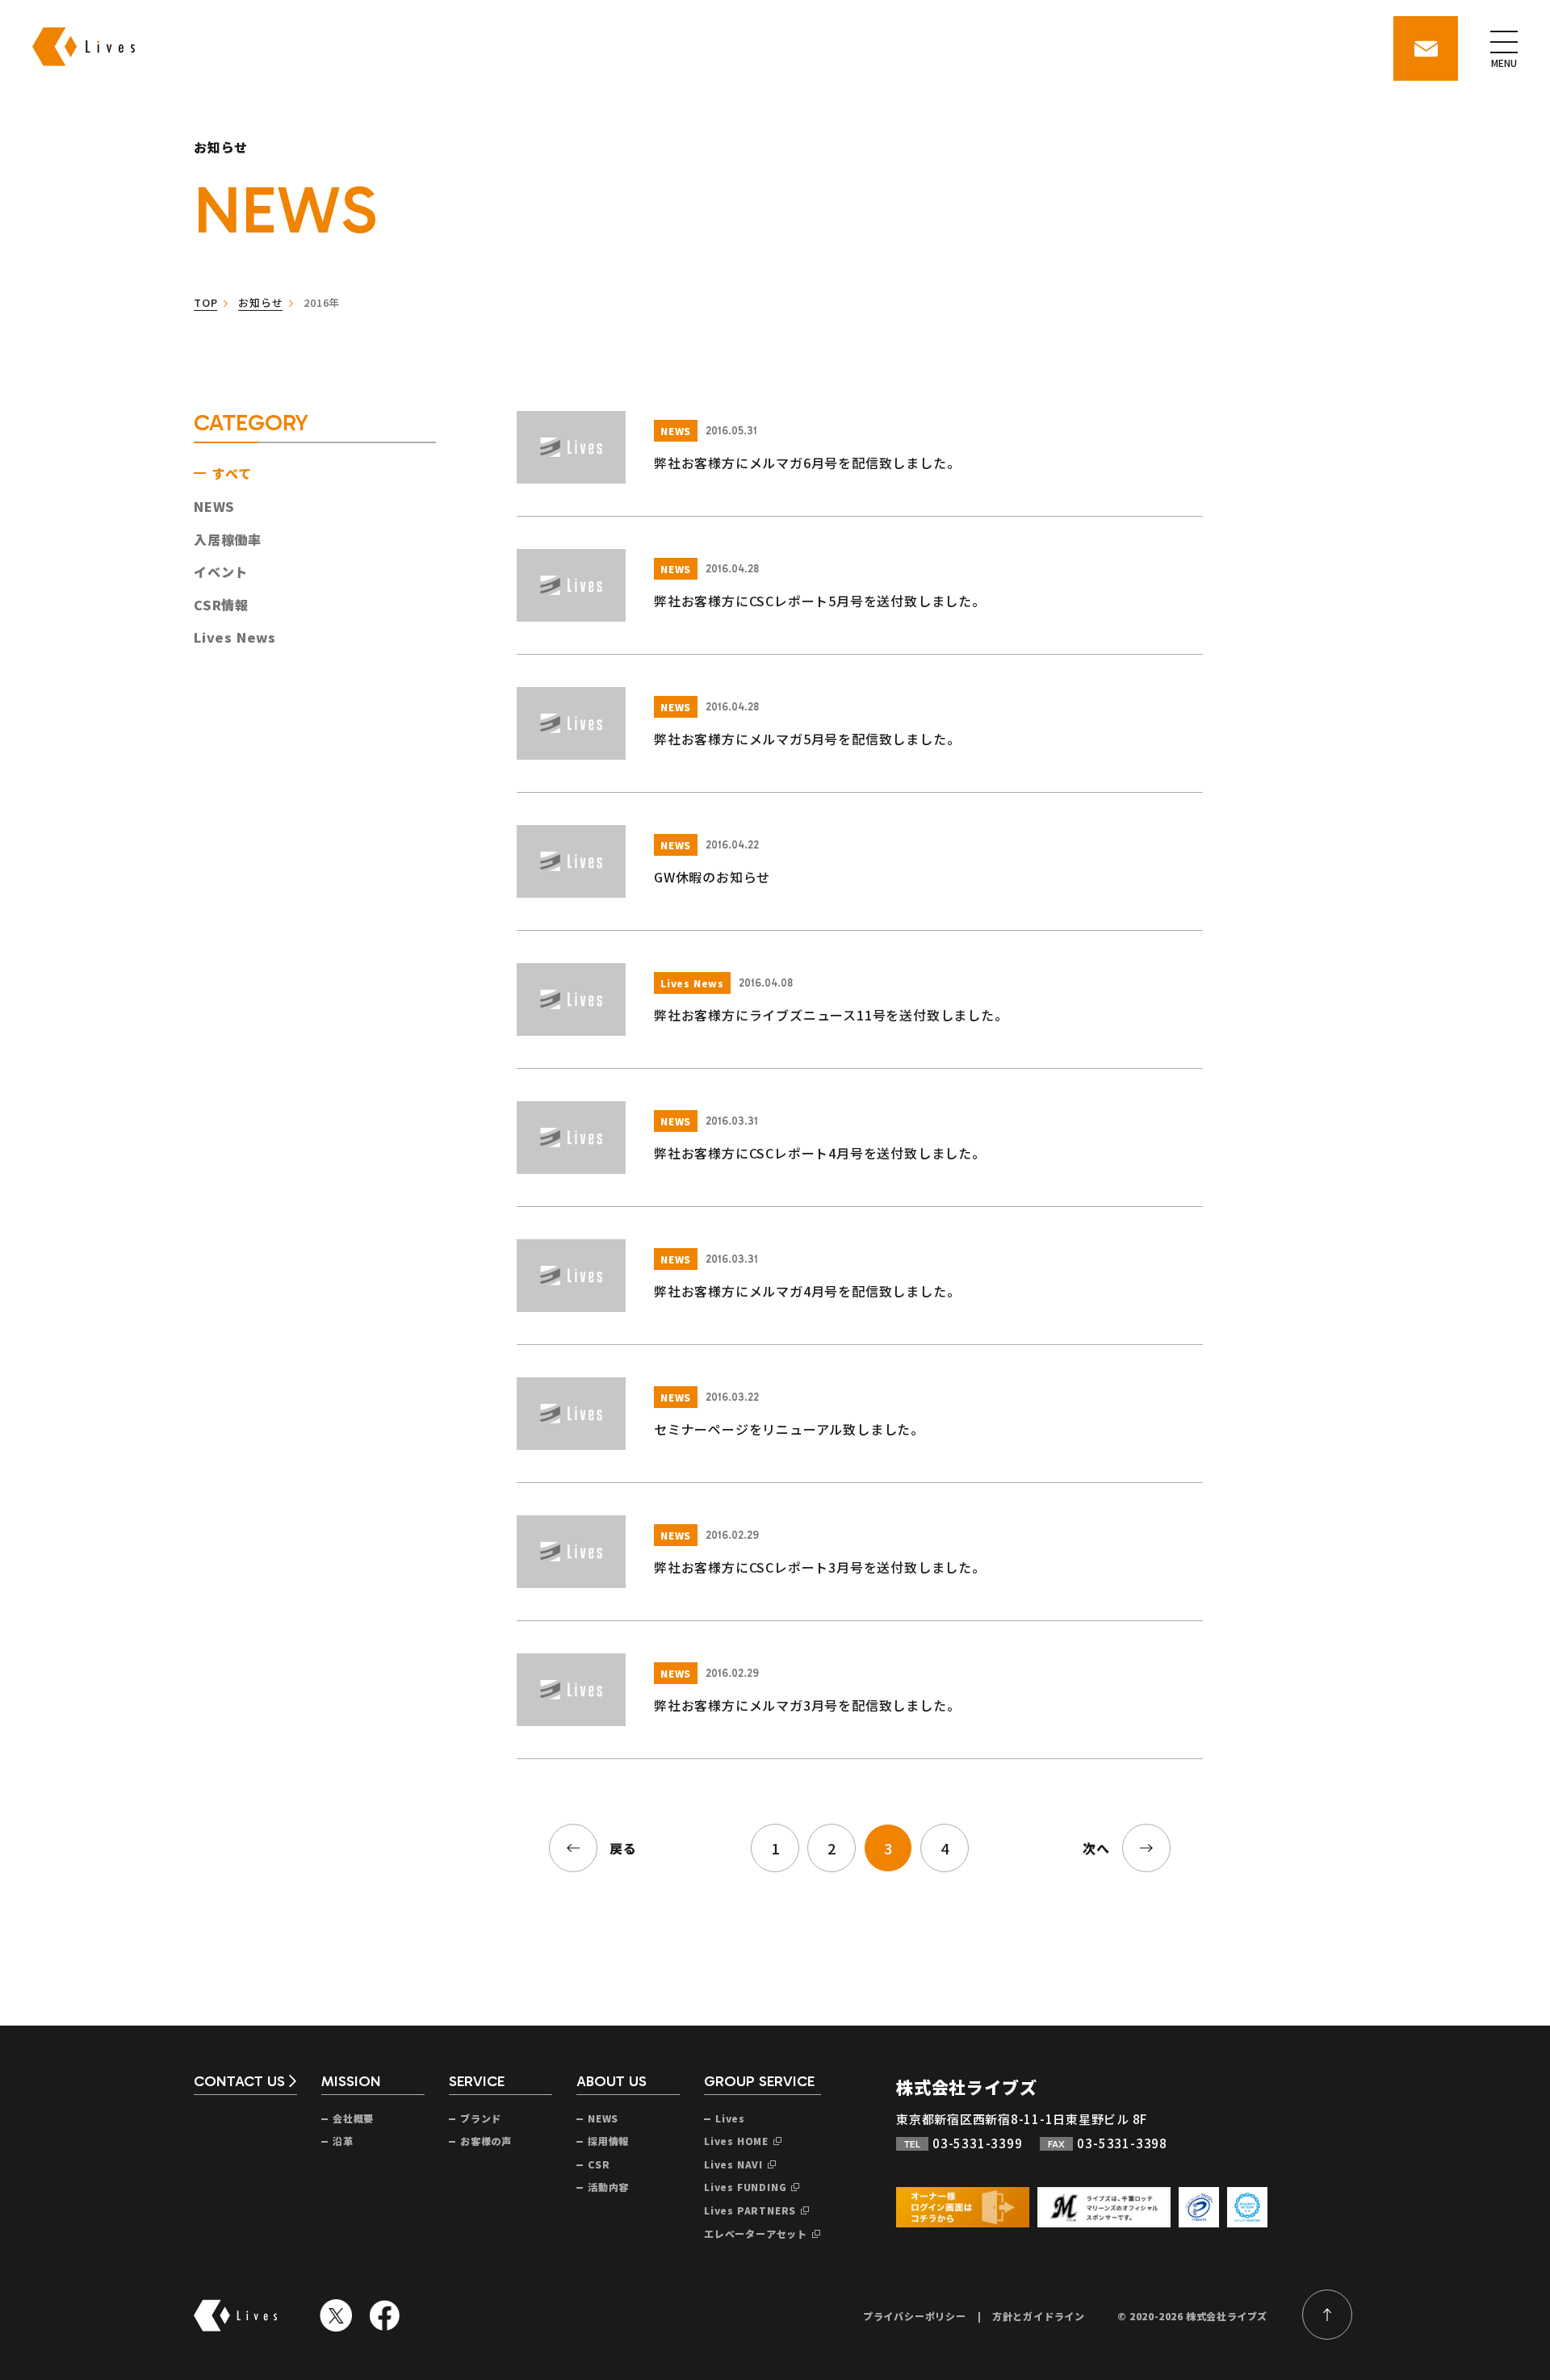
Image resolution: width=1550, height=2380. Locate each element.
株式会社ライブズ (966, 2087)
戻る (623, 1848)
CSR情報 (221, 605)
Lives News (235, 637)
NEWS (214, 506)
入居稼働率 (228, 539)
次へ (1096, 1848)
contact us (239, 2082)
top (205, 302)
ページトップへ (1327, 2315)
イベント (221, 572)
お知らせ (260, 302)
